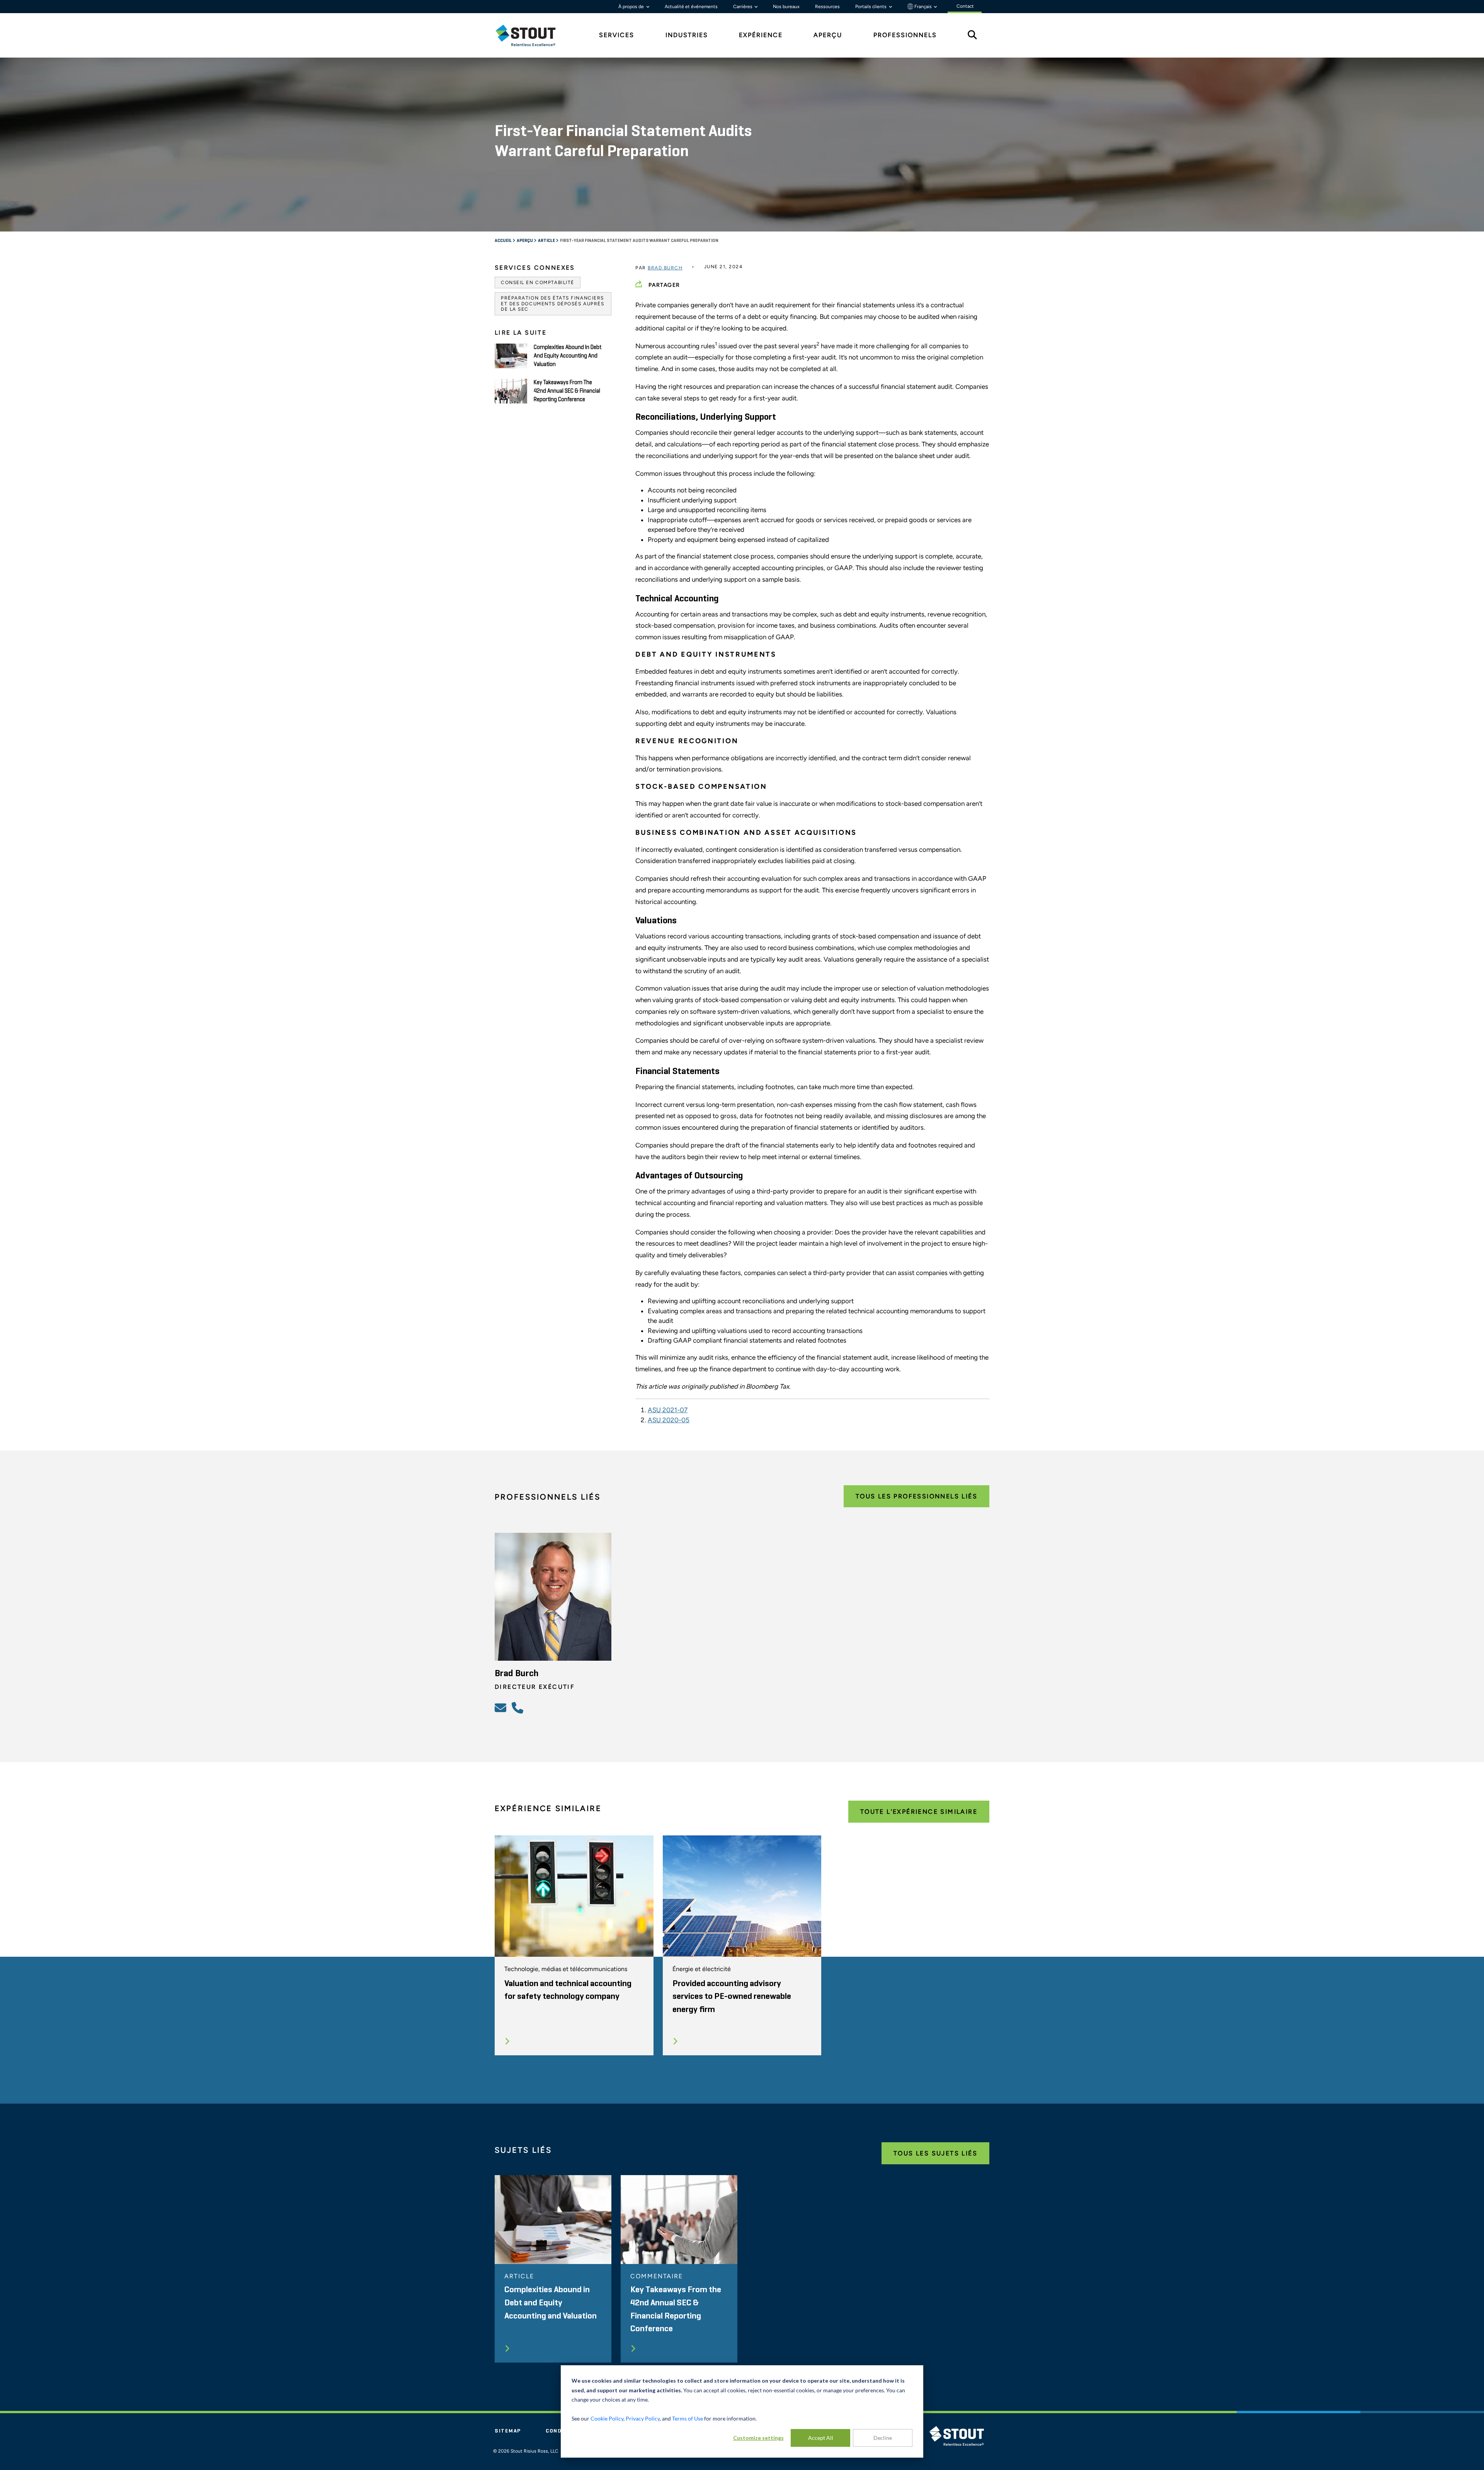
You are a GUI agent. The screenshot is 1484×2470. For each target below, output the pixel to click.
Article (547, 241)
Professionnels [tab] (905, 35)
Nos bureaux (786, 7)
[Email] (502, 1707)
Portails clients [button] (871, 7)
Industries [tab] (687, 35)
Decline (883, 2438)
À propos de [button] (632, 7)
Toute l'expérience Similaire (919, 1812)
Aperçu (525, 241)
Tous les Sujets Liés (935, 2153)
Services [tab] (617, 35)
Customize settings (758, 2438)
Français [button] (923, 7)
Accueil (504, 241)
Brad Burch (665, 268)
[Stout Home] (531, 35)
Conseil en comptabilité (538, 283)
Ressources (827, 7)
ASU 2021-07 (668, 1410)
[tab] (531, 35)
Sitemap (508, 2431)
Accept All (821, 2438)
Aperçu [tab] (828, 35)
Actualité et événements (691, 7)
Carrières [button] (743, 7)
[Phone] (519, 1707)
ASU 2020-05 (669, 1420)
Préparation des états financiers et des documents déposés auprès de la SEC (552, 304)
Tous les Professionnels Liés (916, 1496)
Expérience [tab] (761, 35)
